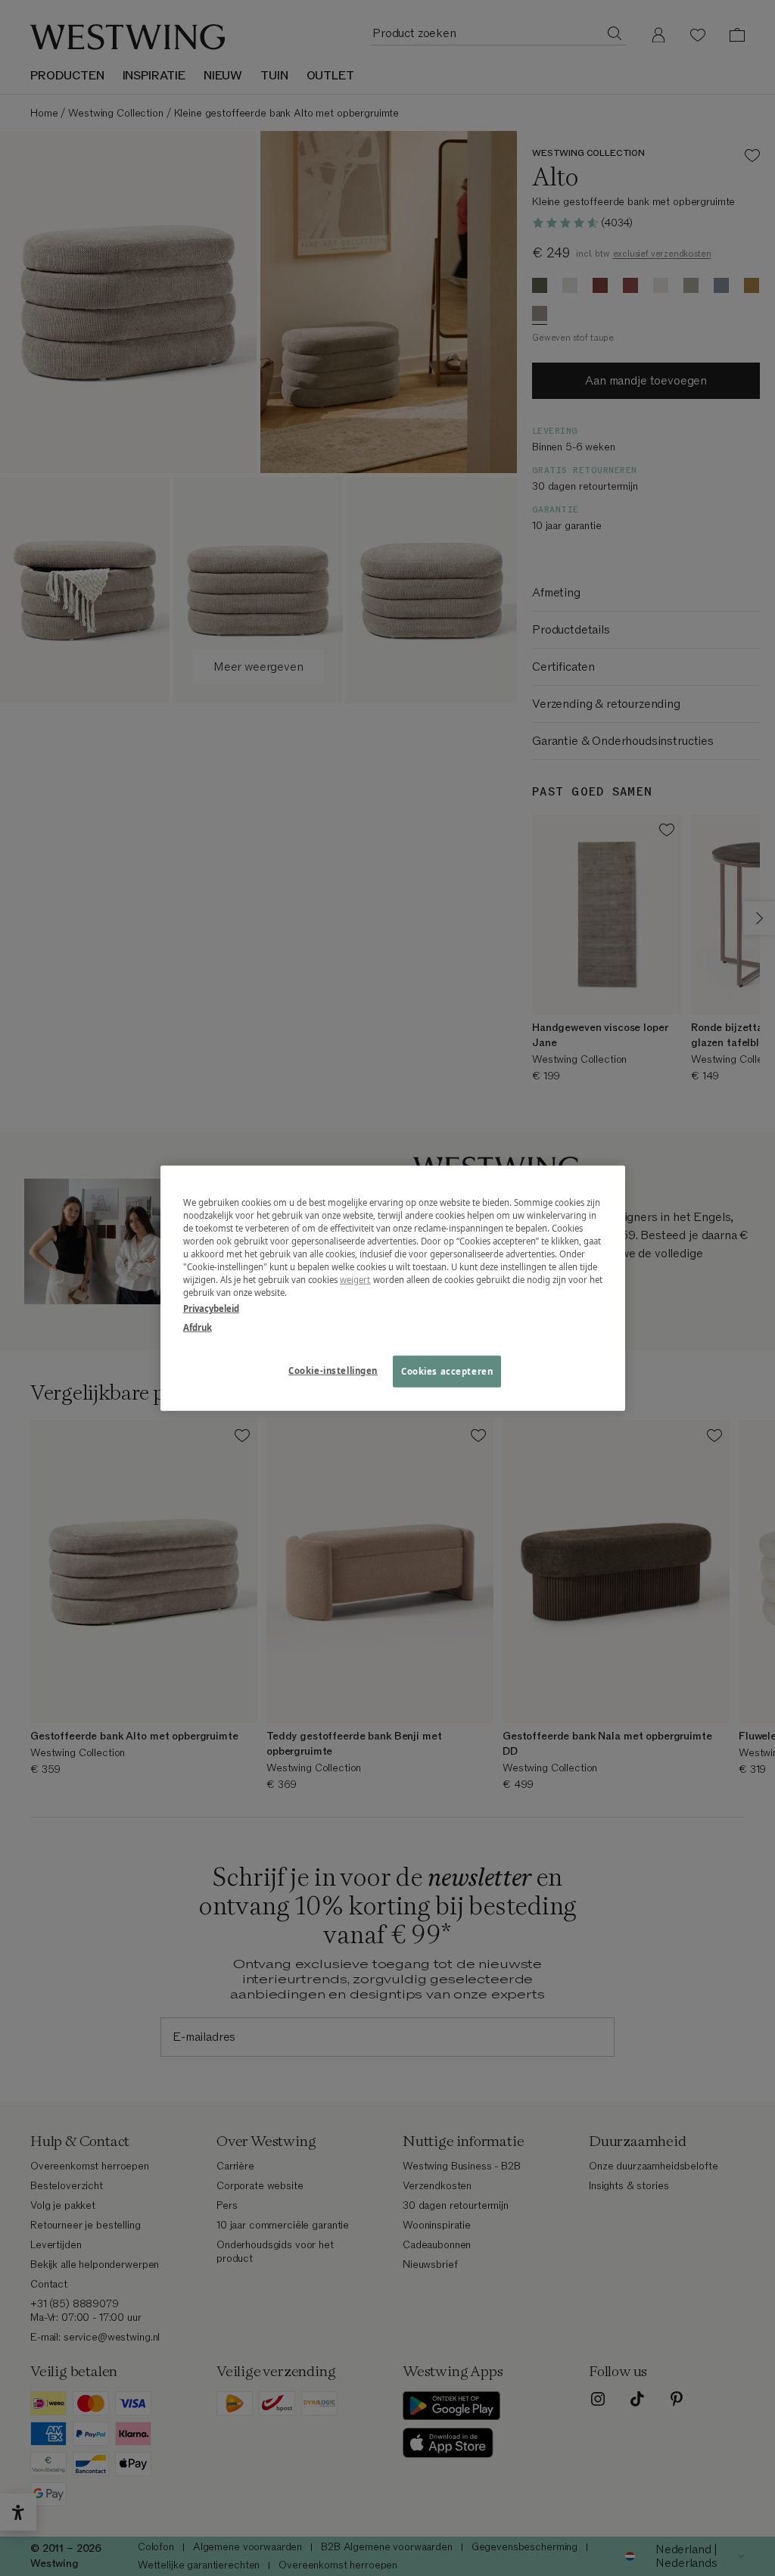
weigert (355, 1280)
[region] (393, 1288)
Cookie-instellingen (333, 1371)
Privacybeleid (211, 1308)
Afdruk (198, 1327)
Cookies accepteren (447, 1371)
